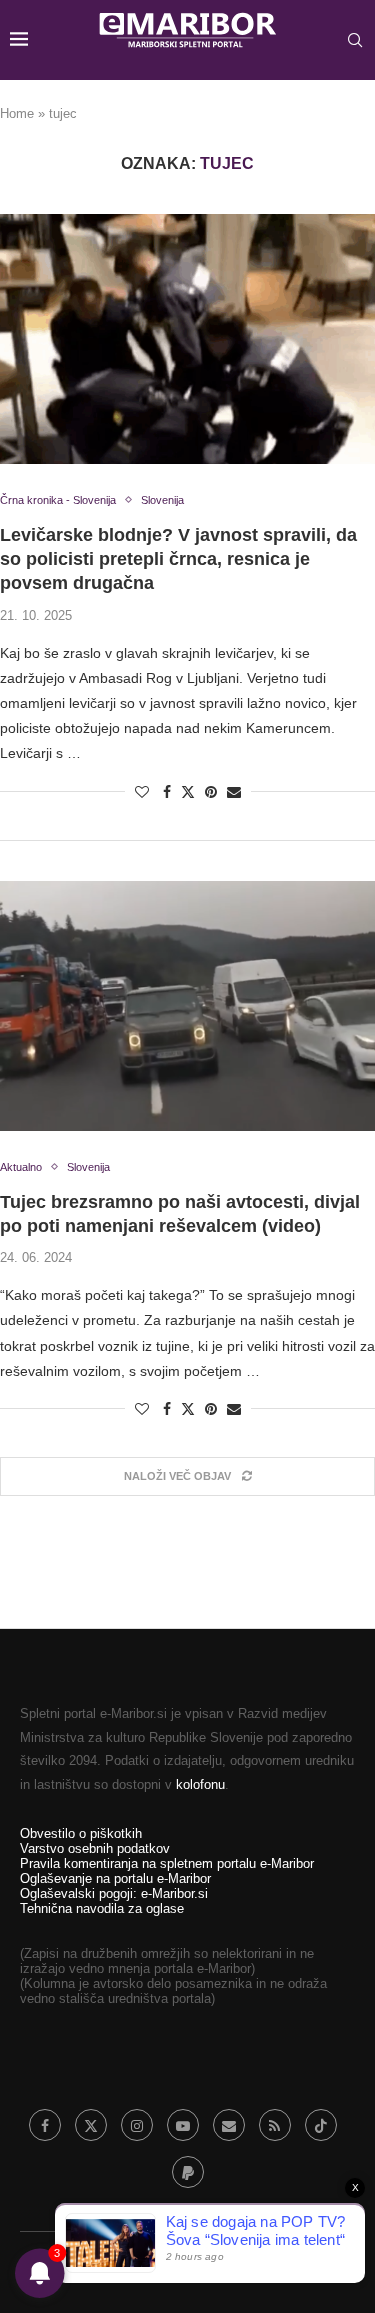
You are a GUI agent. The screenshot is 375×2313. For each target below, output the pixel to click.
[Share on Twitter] (188, 791)
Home (17, 113)
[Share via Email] (234, 792)
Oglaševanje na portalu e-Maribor (115, 1878)
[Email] (229, 2125)
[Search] (355, 40)
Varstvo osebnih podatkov (95, 1848)
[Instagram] (137, 2125)
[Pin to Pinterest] (211, 792)
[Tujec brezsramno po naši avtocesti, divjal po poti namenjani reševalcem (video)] (187, 1006)
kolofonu (200, 1784)
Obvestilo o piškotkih (81, 1833)
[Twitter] (91, 2125)
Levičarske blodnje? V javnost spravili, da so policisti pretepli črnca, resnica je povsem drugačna (178, 559)
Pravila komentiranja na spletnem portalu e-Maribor (167, 1863)
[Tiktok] (321, 2125)
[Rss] (275, 2125)
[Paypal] (188, 2172)
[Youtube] (183, 2125)
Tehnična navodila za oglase (102, 1908)
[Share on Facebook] (167, 792)
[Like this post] (142, 792)
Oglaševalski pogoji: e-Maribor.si (114, 1893)
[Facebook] (45, 2125)
